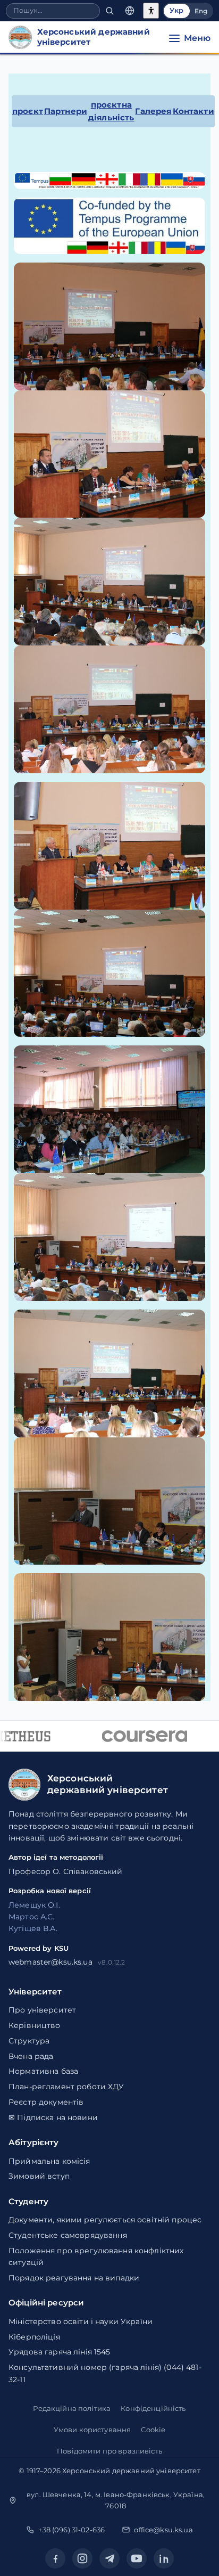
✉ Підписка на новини (53, 2117)
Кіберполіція (34, 2337)
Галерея (153, 111)
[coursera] (138, 1736)
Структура (29, 2041)
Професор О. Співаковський (66, 1871)
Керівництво (35, 2025)
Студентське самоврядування (68, 2235)
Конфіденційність (153, 2408)
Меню (197, 38)
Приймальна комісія (49, 2161)
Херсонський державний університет (131, 2471)
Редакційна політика (72, 2408)
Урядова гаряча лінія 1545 (60, 2352)
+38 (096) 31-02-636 (71, 2530)
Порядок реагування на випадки (74, 2278)
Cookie (153, 2430)
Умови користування (92, 2430)
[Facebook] (55, 2558)
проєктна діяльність (111, 111)
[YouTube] (137, 2558)
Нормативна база (43, 2071)
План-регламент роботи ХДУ (66, 2087)
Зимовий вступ (39, 2176)
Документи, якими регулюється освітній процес (105, 2220)
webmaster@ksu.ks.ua (50, 1962)
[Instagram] (82, 2558)
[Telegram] (109, 2558)
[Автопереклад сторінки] (130, 11)
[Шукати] (109, 11)
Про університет (42, 2010)
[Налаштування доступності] (151, 11)
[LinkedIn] (164, 2558)
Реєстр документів (46, 2102)
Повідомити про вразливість (109, 2451)
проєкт (28, 111)
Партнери (66, 111)
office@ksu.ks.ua (163, 2530)
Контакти (193, 111)
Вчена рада (31, 2056)
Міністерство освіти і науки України (81, 2321)
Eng (201, 11)
